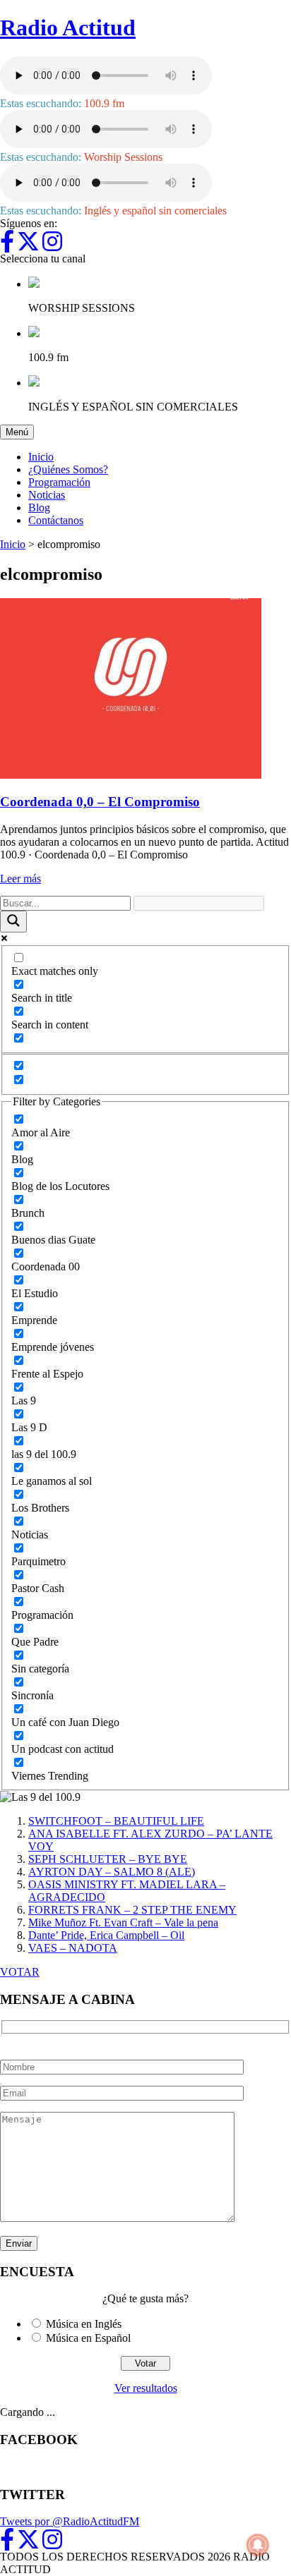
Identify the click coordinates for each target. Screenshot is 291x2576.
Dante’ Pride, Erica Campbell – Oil (106, 1935)
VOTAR (20, 1972)
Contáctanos (56, 520)
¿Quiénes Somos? (68, 469)
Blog (39, 508)
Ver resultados (146, 2388)
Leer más (20, 879)
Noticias (47, 495)
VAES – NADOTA (73, 1948)
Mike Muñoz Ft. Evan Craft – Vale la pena (123, 1922)
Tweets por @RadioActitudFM (70, 2521)
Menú (20, 432)
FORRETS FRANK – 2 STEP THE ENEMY (132, 1910)
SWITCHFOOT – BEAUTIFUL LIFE (116, 1821)
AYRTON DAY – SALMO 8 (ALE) (112, 1872)
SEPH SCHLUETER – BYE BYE (108, 1859)
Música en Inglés (84, 2324)
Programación (59, 482)
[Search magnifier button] (13, 922)
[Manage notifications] (258, 2545)
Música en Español (88, 2338)
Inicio (41, 457)
